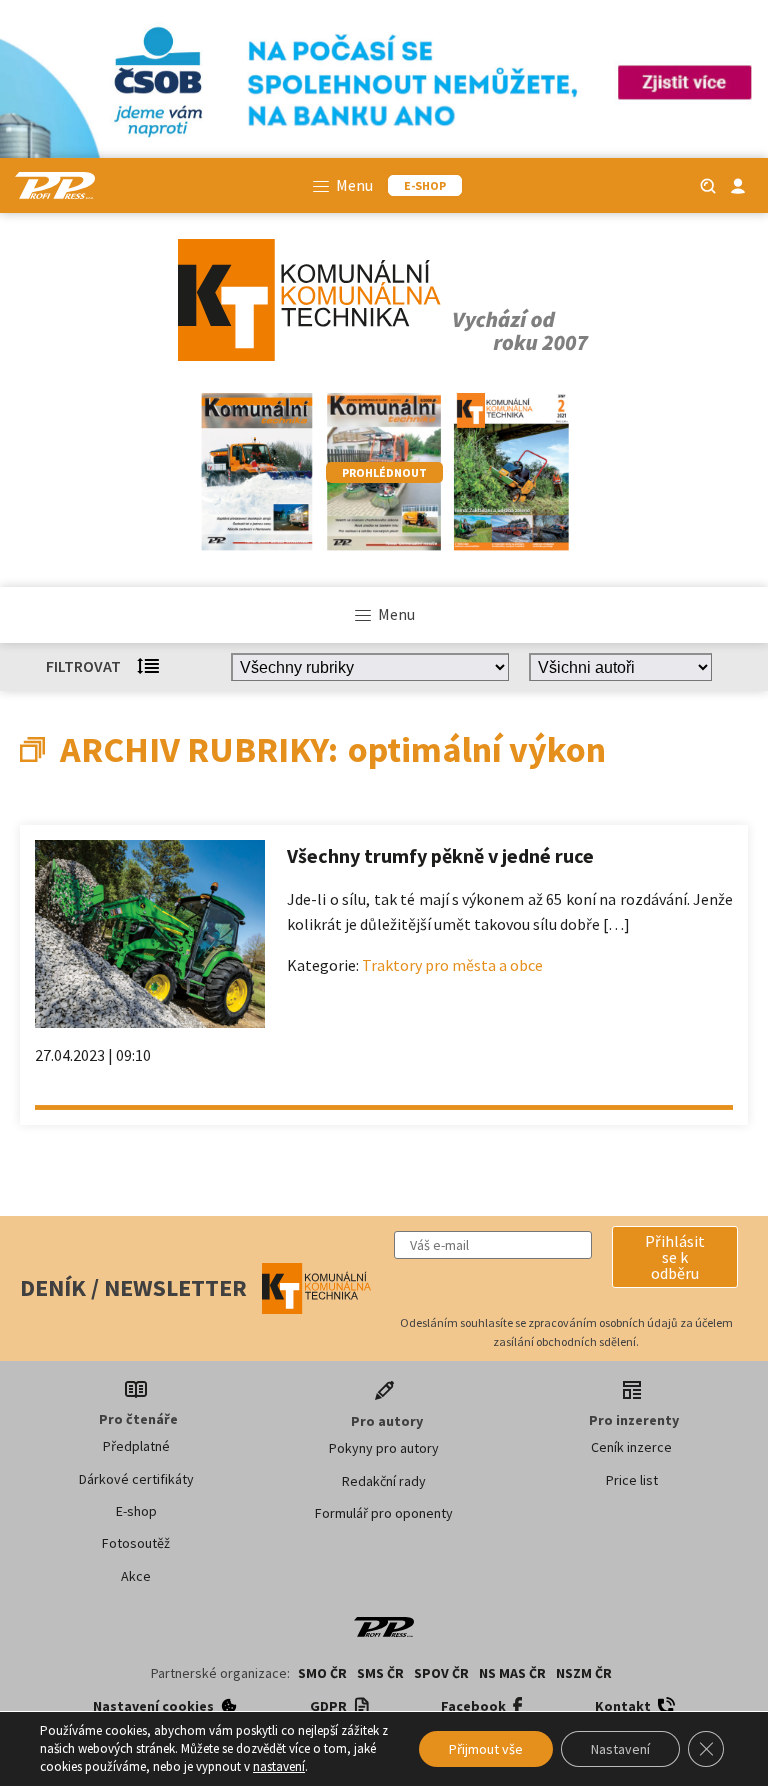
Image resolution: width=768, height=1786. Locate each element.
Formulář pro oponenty (384, 1513)
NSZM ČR (584, 1673)
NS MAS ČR (512, 1673)
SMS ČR (380, 1673)
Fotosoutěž (136, 1543)
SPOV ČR (441, 1673)
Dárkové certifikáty (136, 1479)
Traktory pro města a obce (452, 965)
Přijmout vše (486, 1749)
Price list (632, 1480)
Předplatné (136, 1446)
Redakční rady (384, 1481)
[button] (675, 1257)
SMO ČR (322, 1673)
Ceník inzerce (631, 1447)
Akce (136, 1576)
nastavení (279, 1766)
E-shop (136, 1511)
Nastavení (620, 1749)
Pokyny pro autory (384, 1448)
